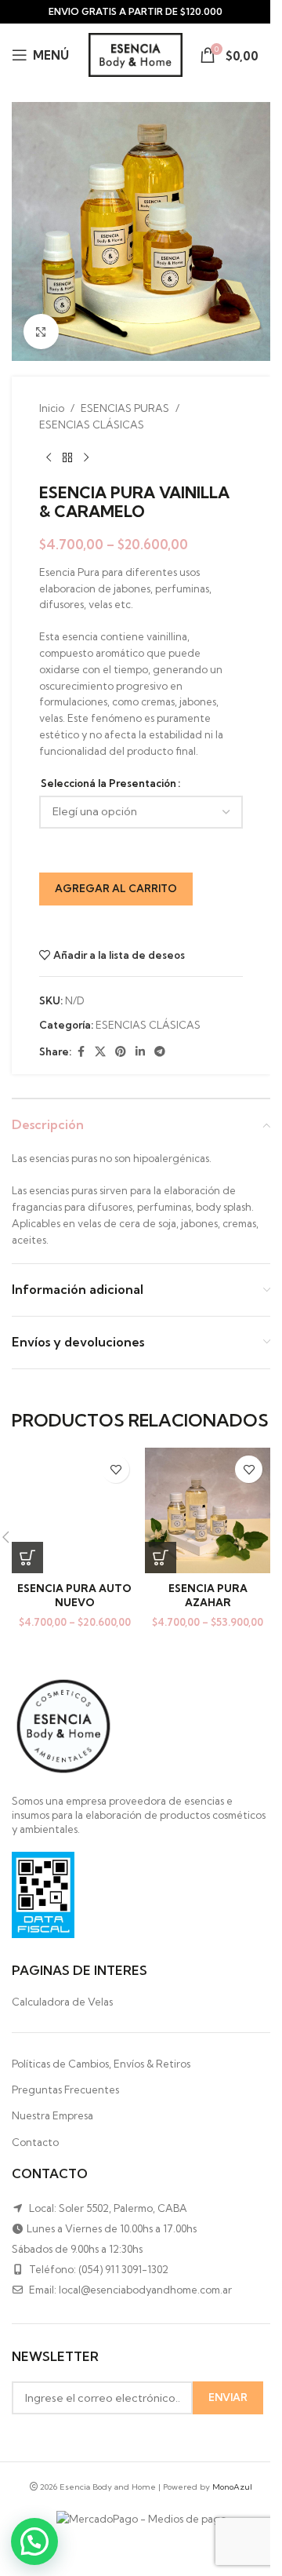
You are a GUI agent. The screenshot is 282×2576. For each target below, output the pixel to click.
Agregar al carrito (116, 888)
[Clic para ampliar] (41, 332)
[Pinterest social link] (121, 1052)
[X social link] (100, 1052)
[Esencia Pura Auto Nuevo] (74, 1510)
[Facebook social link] (81, 1052)
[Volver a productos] (67, 458)
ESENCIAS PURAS (125, 408)
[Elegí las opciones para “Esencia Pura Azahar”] (161, 1558)
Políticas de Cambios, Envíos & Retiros (101, 2064)
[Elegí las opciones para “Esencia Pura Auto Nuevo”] (27, 1558)
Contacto (35, 2142)
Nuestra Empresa (52, 2115)
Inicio (52, 408)
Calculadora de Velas (62, 2002)
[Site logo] (136, 53)
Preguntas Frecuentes (65, 2090)
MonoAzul (232, 2487)
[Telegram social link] (160, 1052)
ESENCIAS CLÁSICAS (92, 424)
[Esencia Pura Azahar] (208, 1510)
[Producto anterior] (49, 458)
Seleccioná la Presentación (108, 783)
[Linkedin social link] (140, 1052)
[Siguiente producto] (86, 458)
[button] (34, 2541)
